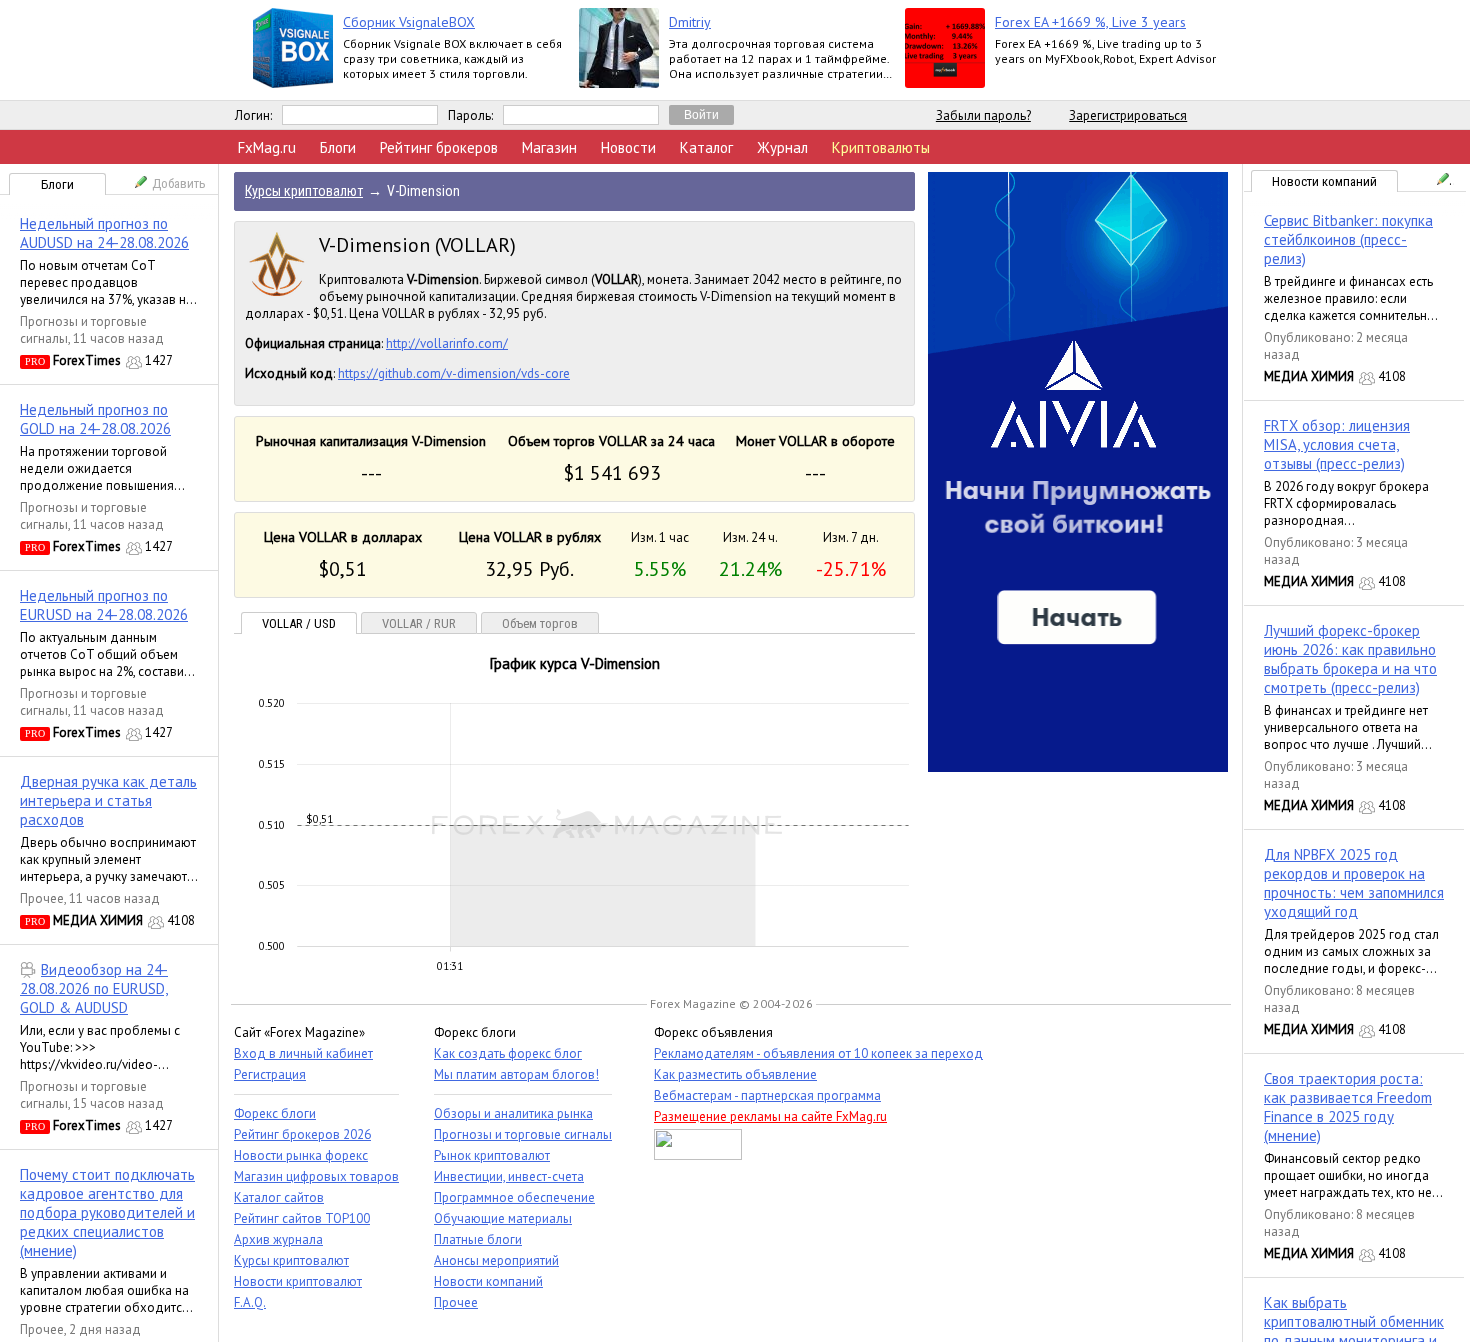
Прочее (42, 898)
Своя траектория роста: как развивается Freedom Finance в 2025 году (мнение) (1348, 1107)
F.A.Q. (250, 1302)
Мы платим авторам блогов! (516, 1074)
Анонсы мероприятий (496, 1260)
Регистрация (270, 1074)
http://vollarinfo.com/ (447, 343)
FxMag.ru (267, 147)
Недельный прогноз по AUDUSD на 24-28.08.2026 (104, 233)
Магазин (549, 147)
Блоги (338, 147)
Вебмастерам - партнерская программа (767, 1095)
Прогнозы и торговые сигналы (523, 1134)
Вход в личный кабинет (303, 1053)
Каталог (706, 147)
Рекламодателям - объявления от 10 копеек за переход (818, 1053)
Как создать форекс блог (508, 1053)
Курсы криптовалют (291, 1260)
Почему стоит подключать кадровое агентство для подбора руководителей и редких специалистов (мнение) (107, 1212)
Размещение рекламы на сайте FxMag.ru (770, 1116)
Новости (628, 147)
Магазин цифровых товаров (316, 1176)
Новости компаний (1324, 181)
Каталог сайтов (279, 1197)
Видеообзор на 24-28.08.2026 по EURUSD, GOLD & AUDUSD (94, 988)
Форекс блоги (275, 1113)
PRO (35, 361)
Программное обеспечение (514, 1197)
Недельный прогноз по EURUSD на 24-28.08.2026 (104, 605)
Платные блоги (478, 1239)
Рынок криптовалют (492, 1155)
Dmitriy (690, 22)
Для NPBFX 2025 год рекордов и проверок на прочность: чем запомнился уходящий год (1354, 883)
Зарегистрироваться (1128, 115)
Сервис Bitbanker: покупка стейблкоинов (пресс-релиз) (1348, 239)
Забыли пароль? (983, 115)
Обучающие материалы (503, 1218)
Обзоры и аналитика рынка (513, 1113)
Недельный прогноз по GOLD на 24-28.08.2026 (95, 419)
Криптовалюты (881, 147)
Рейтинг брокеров (439, 147)
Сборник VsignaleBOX (409, 22)
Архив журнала (278, 1239)
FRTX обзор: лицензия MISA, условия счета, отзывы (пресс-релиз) (1337, 444)
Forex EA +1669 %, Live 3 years (1090, 22)
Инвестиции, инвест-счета (509, 1176)
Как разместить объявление (735, 1074)
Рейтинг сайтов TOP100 (302, 1218)
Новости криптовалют (298, 1281)
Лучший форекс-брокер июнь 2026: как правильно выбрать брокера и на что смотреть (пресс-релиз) (1350, 659)
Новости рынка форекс (301, 1155)
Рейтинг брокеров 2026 (302, 1134)
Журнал (782, 147)
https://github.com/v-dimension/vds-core (454, 373)
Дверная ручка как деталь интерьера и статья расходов (108, 800)
